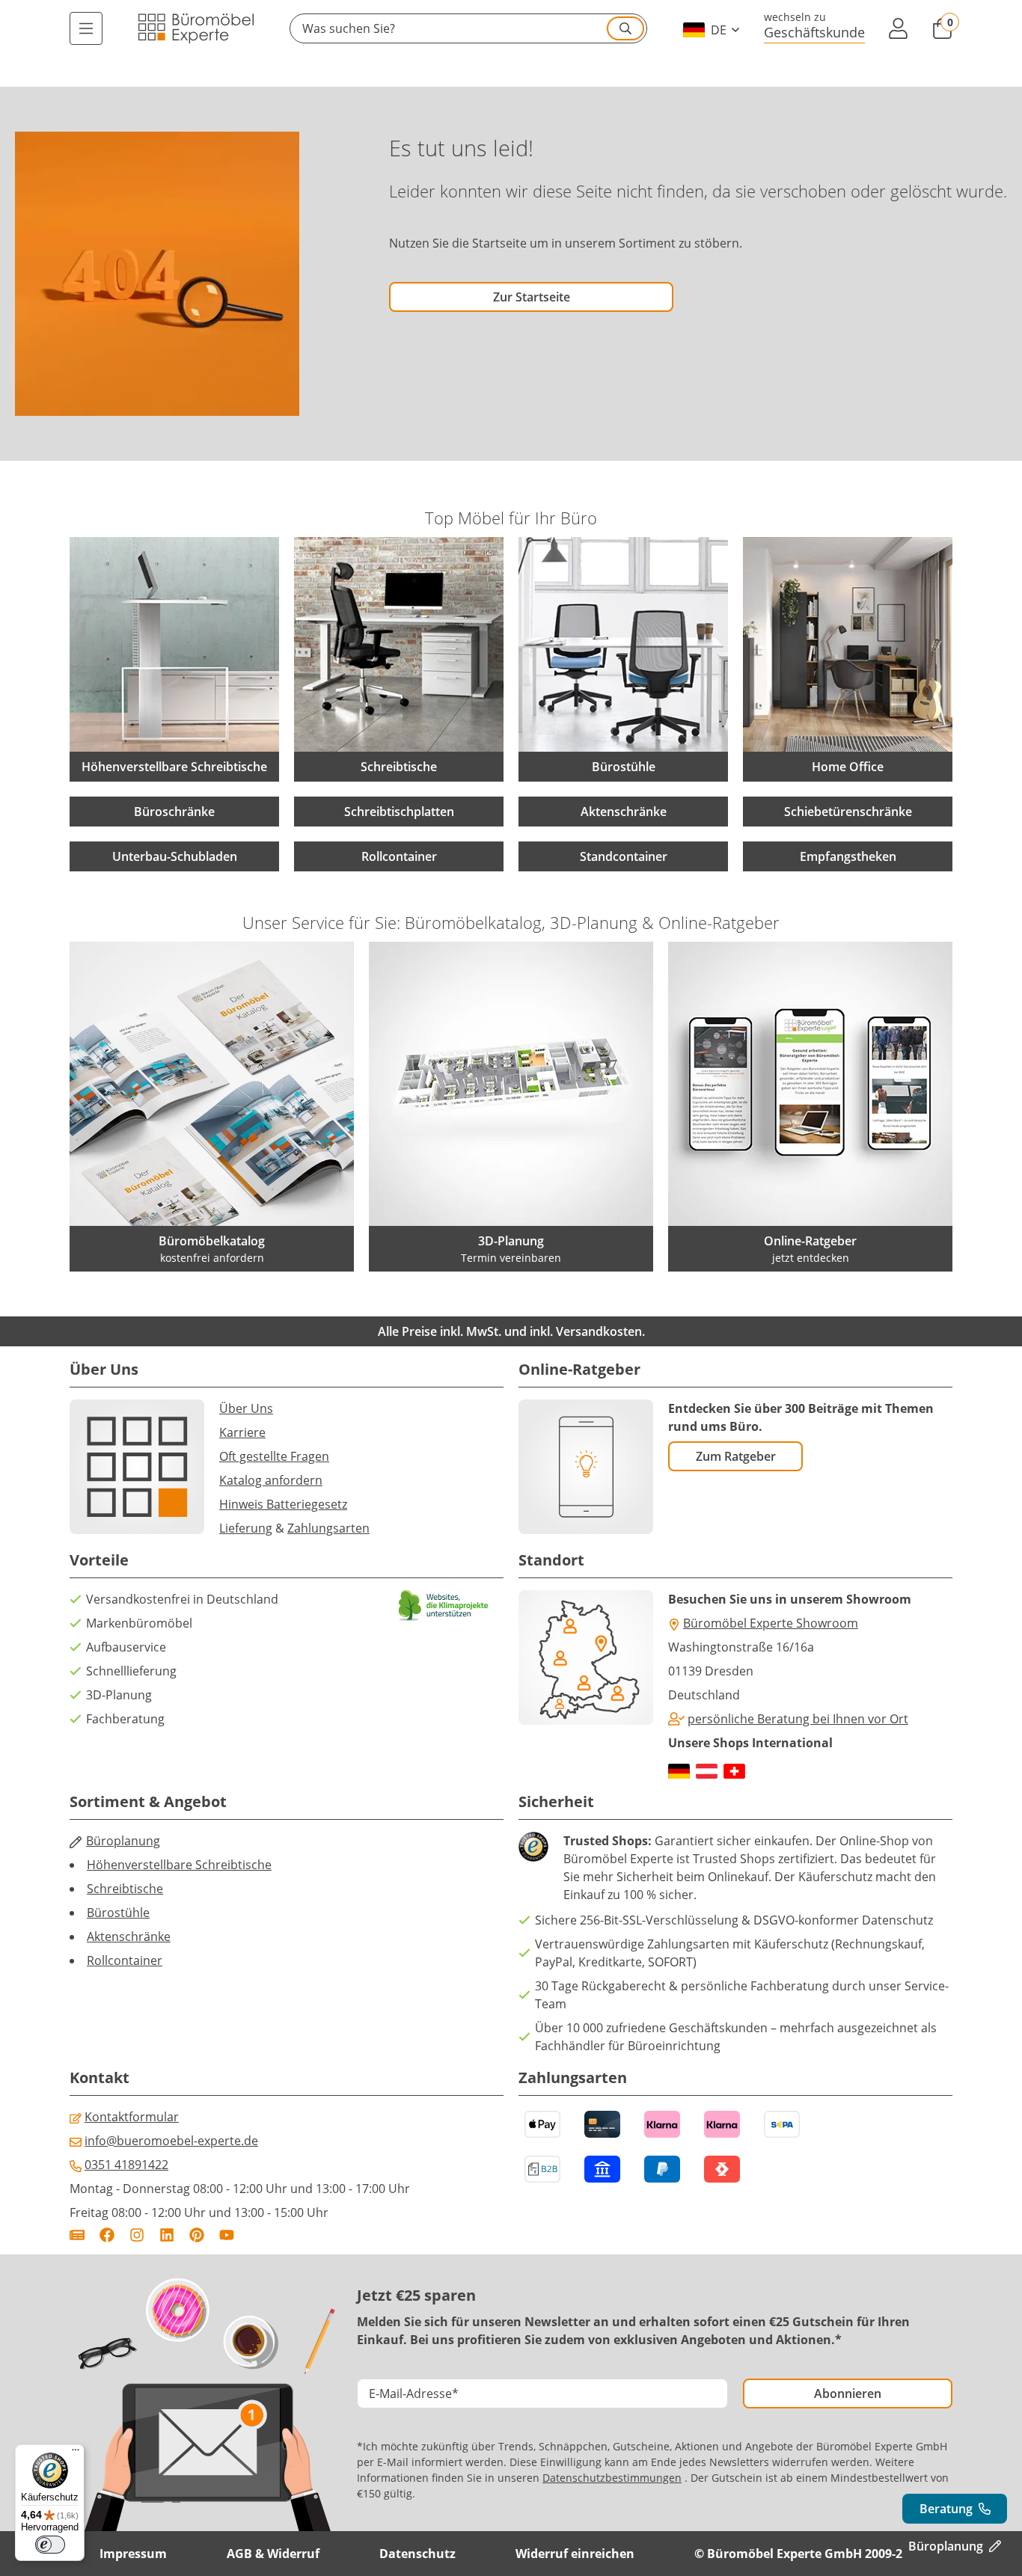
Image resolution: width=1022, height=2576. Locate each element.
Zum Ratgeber (736, 1456)
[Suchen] (625, 28)
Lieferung (246, 1528)
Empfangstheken (848, 856)
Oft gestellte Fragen (274, 1456)
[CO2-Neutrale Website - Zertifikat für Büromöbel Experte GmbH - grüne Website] (444, 1606)
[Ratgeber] (77, 2235)
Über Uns (246, 1408)
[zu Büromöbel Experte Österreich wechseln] (707, 1771)
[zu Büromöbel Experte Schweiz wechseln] (734, 1771)
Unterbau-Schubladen (175, 856)
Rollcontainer (399, 856)
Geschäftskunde (814, 32)
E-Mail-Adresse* (414, 2393)
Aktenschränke (624, 812)
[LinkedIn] (167, 2235)
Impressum (133, 2554)
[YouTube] (227, 2235)
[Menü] (86, 28)
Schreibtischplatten (399, 812)
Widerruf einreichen (575, 2554)
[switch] (50, 2545)
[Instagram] (137, 2235)
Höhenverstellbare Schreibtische (179, 1865)
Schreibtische (125, 1889)
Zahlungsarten (328, 1528)
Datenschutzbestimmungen (612, 2478)
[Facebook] (107, 2235)
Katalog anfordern (271, 1480)
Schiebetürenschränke (848, 812)
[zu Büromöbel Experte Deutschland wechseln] (679, 1771)
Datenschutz (417, 2554)
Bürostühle (118, 1913)
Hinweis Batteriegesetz (283, 1504)
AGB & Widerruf (273, 2554)
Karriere (242, 1432)
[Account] (899, 28)
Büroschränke (174, 812)
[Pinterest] (197, 2235)
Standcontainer (624, 856)
